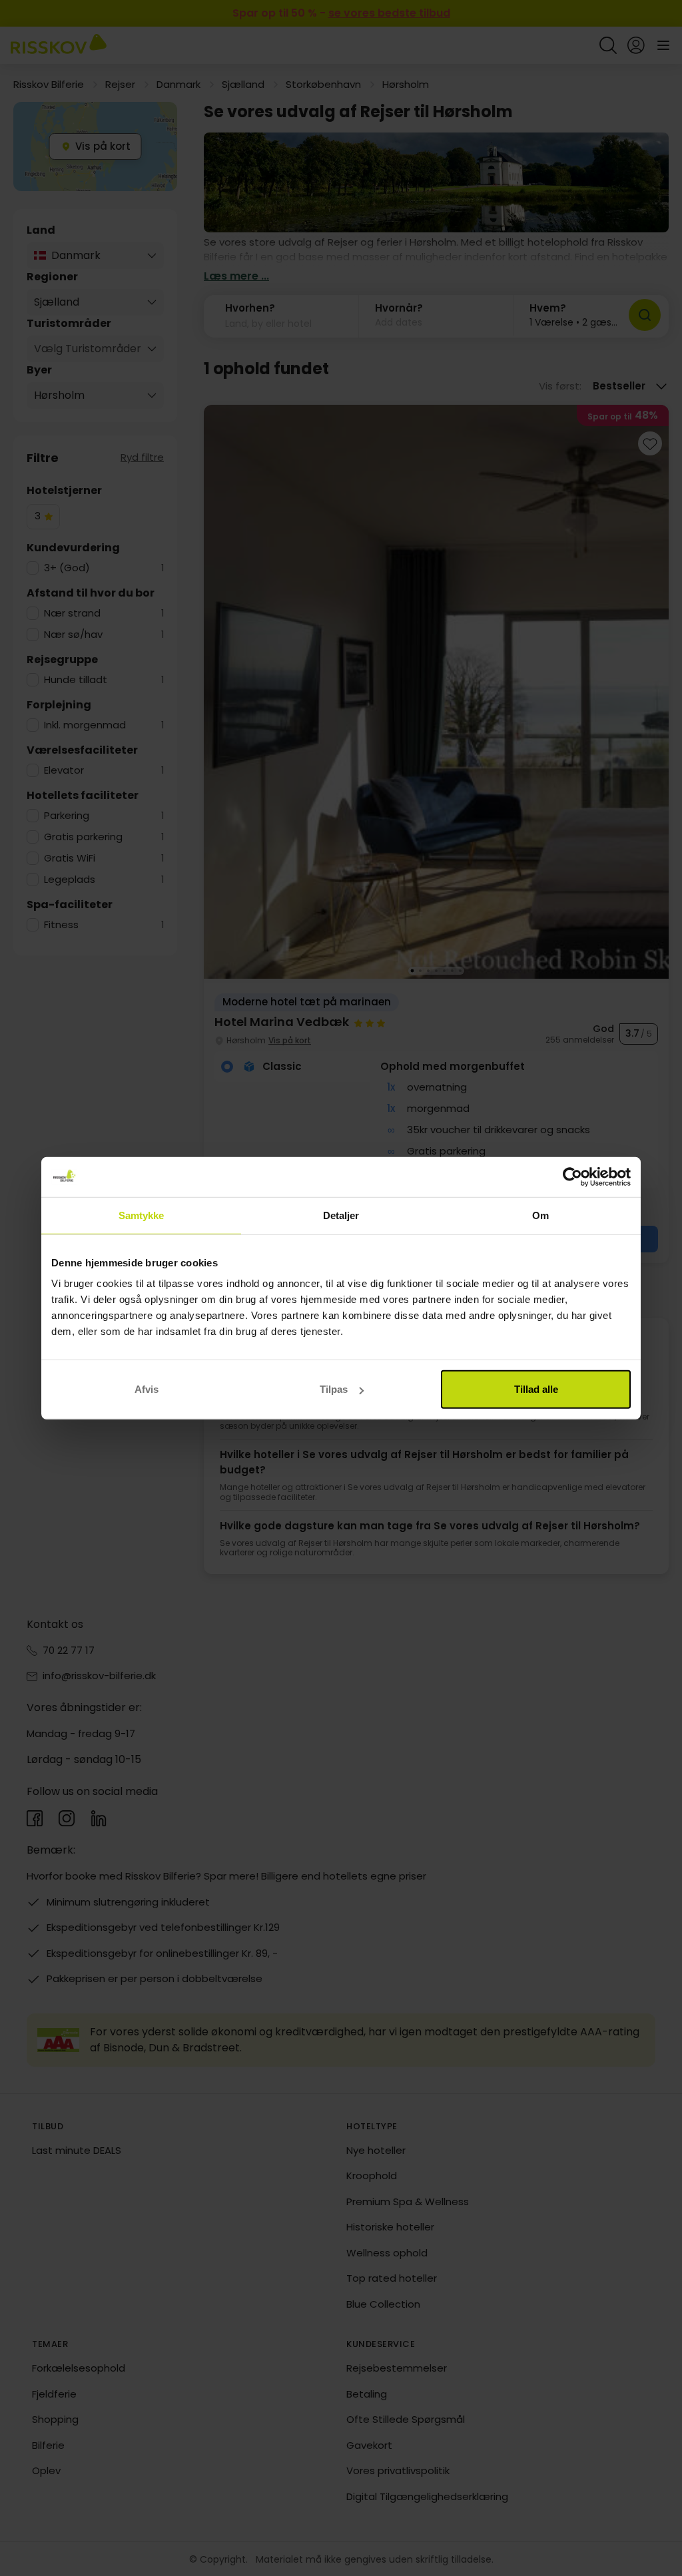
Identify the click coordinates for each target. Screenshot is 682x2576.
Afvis (147, 1389)
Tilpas (334, 1389)
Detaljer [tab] (341, 1215)
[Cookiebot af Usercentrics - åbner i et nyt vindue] (572, 1176)
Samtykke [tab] (142, 1215)
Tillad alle (536, 1389)
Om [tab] (540, 1215)
